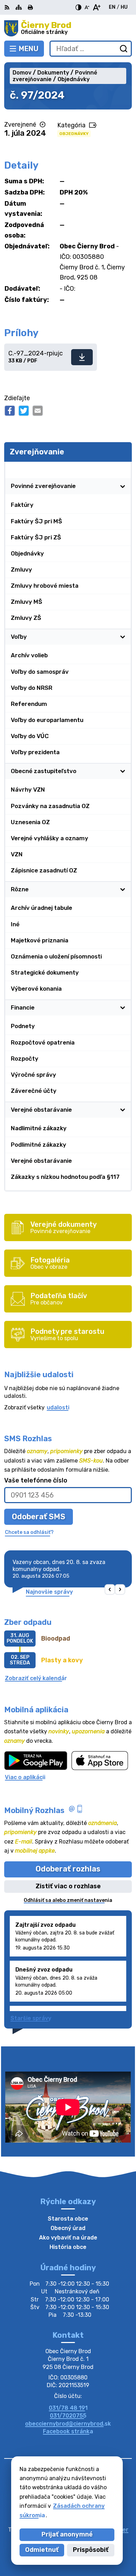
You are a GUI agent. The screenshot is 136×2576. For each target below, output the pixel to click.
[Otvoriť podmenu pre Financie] (123, 1007)
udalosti (58, 1407)
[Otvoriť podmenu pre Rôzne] (123, 889)
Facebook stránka (68, 2431)
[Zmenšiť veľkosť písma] (87, 7)
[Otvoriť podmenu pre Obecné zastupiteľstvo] (123, 771)
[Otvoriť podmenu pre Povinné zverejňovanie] (123, 486)
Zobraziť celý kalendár (36, 1678)
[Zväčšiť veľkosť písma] (96, 7)
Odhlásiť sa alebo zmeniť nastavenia (68, 1900)
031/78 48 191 (68, 2408)
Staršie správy (31, 2018)
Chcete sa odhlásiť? (29, 1532)
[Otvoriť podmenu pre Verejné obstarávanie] (123, 1110)
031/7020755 (68, 2416)
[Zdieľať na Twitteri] (24, 411)
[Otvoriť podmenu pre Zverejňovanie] (123, 470)
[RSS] (8, 7)
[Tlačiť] (30, 7)
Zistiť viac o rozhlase (68, 1886)
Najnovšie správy (49, 1592)
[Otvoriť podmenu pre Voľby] (123, 637)
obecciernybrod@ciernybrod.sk (68, 2424)
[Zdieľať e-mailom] (38, 411)
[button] (110, 1590)
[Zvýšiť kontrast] (78, 7)
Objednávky (74, 134)
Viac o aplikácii (25, 1777)
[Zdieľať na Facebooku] (10, 411)
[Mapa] (19, 7)
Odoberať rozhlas (68, 1869)
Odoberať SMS (39, 1517)
